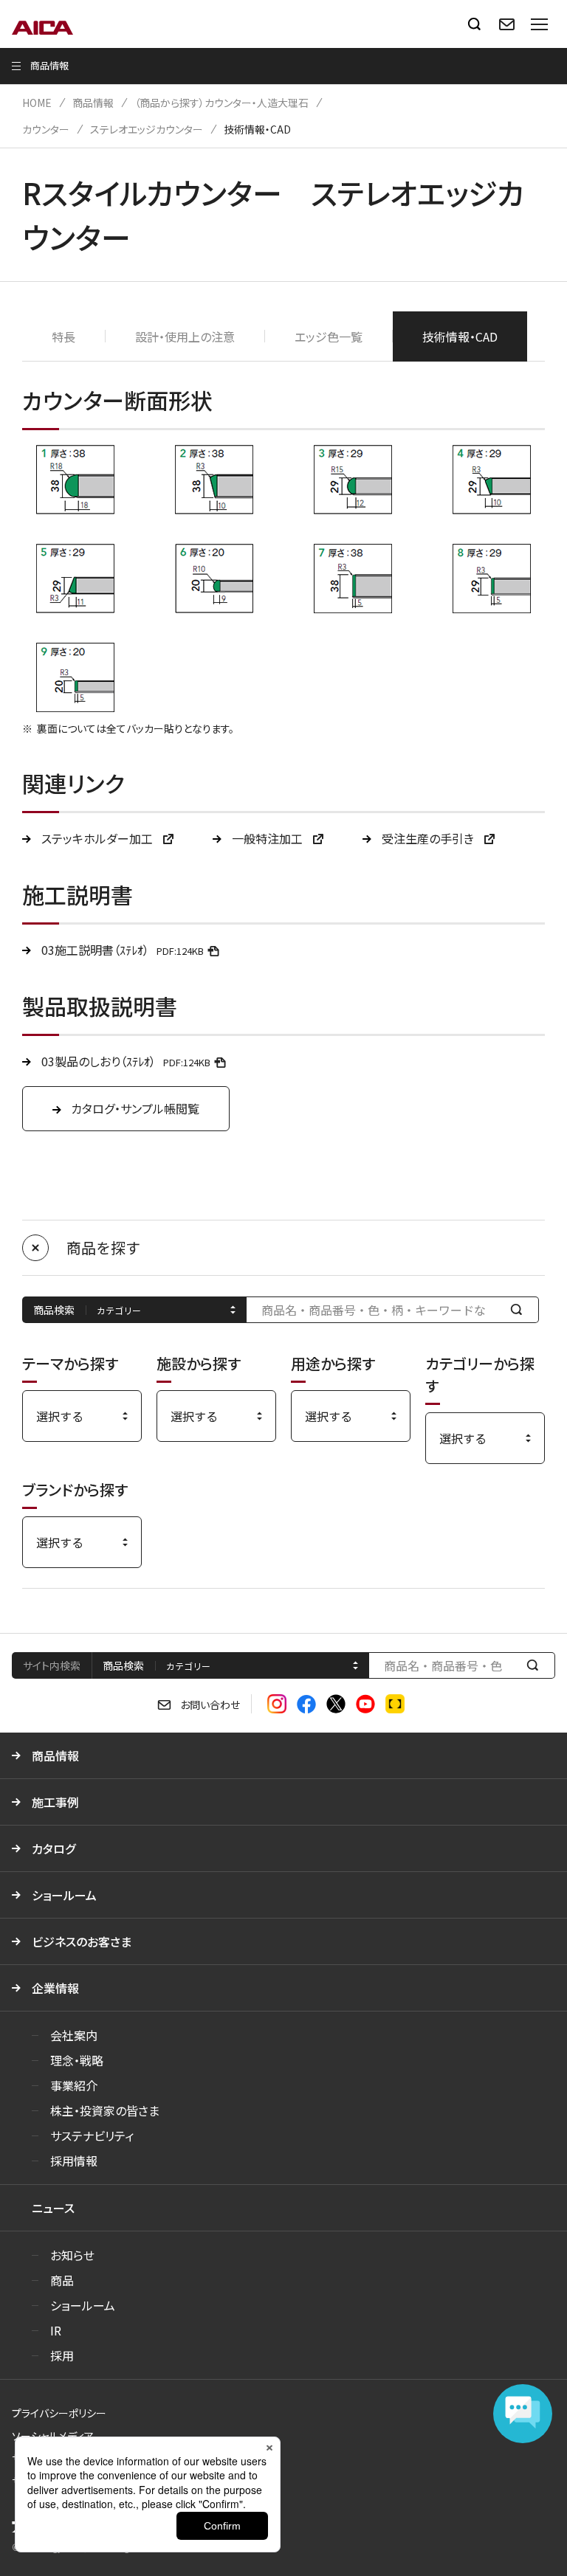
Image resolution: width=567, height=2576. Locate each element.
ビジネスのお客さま (82, 1941)
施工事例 (55, 1802)
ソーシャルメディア (53, 2436)
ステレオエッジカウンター (147, 129)
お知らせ (72, 2255)
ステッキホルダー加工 (99, 838)
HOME (37, 103)
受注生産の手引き (429, 838)
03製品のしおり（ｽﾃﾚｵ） (126, 1061)
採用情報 (74, 2161)
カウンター (46, 129)
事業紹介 (74, 2085)
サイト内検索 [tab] (52, 1665)
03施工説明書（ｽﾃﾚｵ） (123, 950)
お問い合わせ (210, 1705)
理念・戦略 (77, 2060)
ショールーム (64, 1895)
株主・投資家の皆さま (105, 2110)
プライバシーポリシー (59, 2413)
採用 (62, 2355)
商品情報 (93, 103)
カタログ (54, 1848)
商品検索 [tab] (123, 1665)
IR (56, 2330)
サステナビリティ (92, 2135)
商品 (62, 2280)
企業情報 (55, 1988)
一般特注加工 (269, 838)
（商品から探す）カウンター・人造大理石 (221, 103)
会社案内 (74, 2035)
